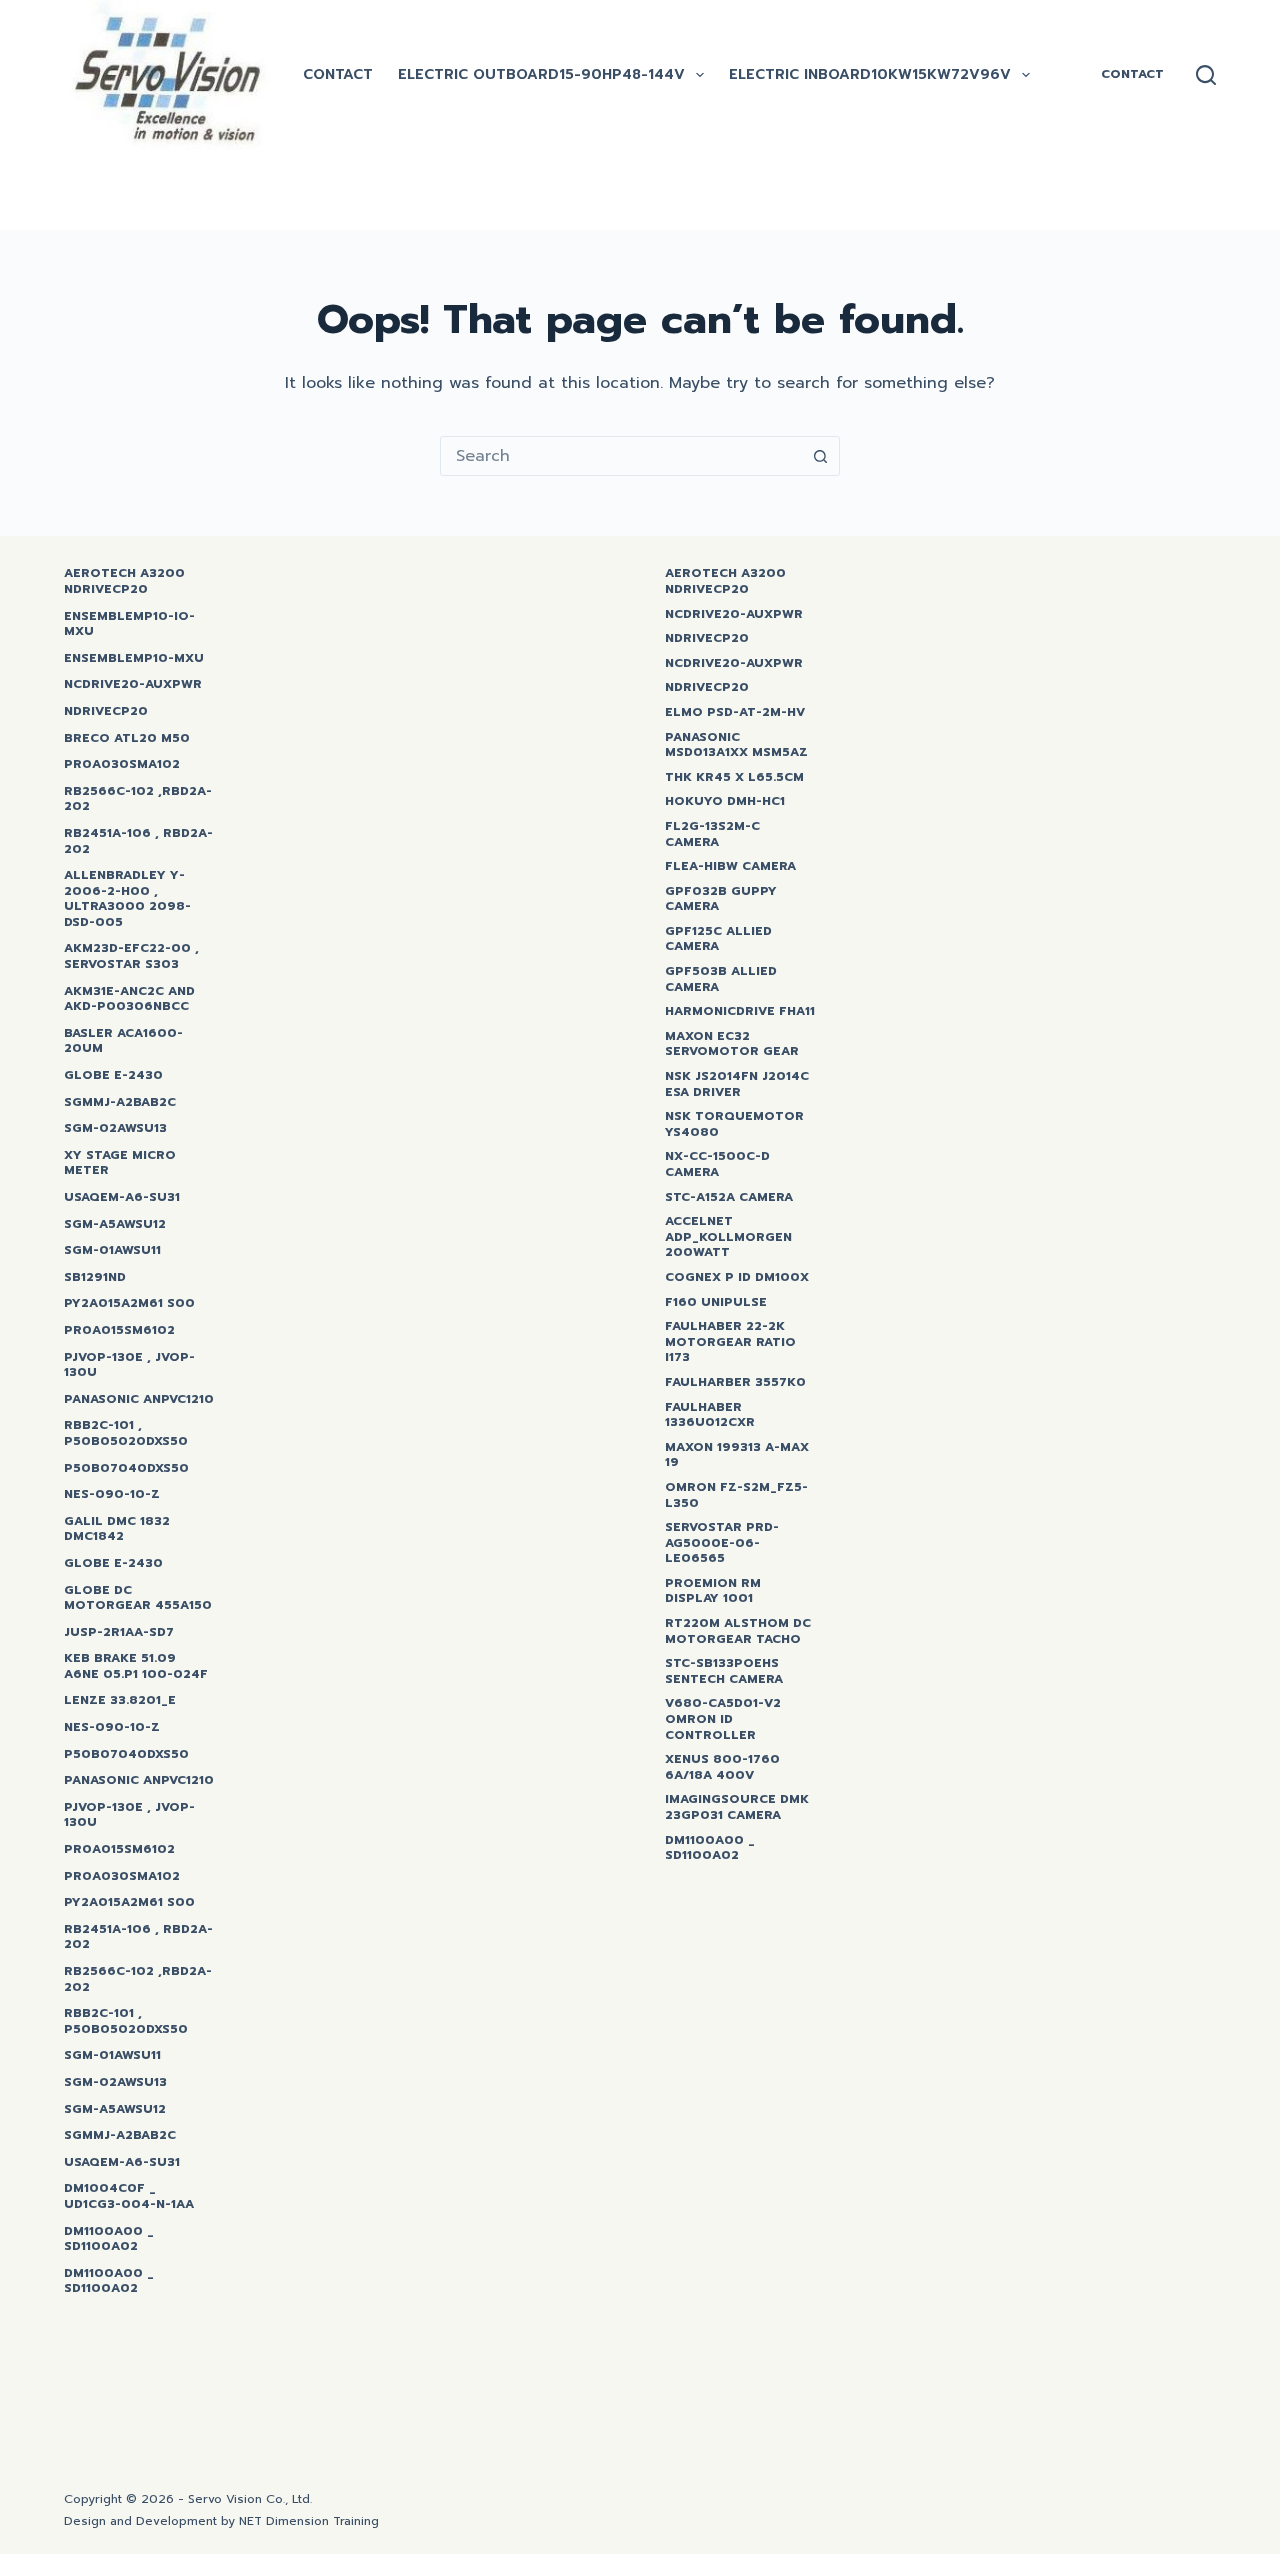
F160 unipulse (716, 1303)
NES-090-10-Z (112, 1495)
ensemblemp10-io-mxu (129, 624)
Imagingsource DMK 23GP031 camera (737, 1807)
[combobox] (621, 456)
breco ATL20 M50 (127, 739)
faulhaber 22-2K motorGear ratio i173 (730, 1342)
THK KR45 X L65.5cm (734, 778)
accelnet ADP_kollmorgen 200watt (728, 1237)
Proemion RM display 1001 (713, 1591)
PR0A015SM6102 (119, 1331)
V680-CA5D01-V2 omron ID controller (723, 1719)
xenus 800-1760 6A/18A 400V (722, 1767)
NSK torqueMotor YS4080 (734, 1124)
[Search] (1206, 75)
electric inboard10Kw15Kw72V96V (870, 74)
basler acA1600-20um (123, 1041)
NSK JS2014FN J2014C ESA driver (737, 1084)
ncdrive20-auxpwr (133, 685)
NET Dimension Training (309, 2521)
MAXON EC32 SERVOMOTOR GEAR (732, 1044)
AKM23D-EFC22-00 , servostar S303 (131, 956)
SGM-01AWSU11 (112, 1251)
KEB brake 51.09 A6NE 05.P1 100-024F (136, 1666)
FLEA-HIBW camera (730, 867)
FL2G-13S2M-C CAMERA (712, 834)
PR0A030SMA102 (122, 765)
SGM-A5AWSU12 (115, 1225)
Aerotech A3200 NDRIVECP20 (124, 581)
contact (338, 74)
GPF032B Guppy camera (721, 899)
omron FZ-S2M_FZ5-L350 (736, 1495)
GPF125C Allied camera (718, 939)
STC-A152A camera (729, 1198)
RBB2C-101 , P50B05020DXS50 (126, 1433)
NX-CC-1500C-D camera (717, 1164)
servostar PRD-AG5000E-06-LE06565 (722, 1543)
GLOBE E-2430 (113, 1076)
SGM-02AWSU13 (115, 1129)
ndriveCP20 (106, 712)
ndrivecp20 (707, 639)
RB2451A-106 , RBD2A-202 (138, 841)
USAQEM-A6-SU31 (122, 1198)
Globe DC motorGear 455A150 (138, 1598)
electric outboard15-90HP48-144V (541, 74)
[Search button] (820, 456)
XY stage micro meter (120, 1163)
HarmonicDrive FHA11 (740, 1012)
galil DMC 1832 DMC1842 (117, 1529)
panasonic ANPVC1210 (139, 1400)
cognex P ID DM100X (737, 1278)
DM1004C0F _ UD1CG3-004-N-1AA (129, 2196)
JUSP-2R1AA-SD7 (119, 1633)
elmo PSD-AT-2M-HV (735, 713)
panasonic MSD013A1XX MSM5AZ (736, 745)
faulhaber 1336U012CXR (710, 1415)
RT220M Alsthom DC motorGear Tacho (738, 1631)
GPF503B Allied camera (721, 979)
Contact (1132, 74)
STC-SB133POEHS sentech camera (724, 1671)
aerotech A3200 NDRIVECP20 (725, 581)
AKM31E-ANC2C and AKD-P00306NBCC (129, 999)
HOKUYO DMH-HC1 (725, 802)
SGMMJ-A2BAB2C (120, 1103)
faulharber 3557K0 (735, 1383)
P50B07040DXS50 (126, 1469)
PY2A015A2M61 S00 (129, 1304)
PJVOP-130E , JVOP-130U (129, 1365)
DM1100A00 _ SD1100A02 (109, 2239)
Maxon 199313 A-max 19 (737, 1455)
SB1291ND (95, 1278)
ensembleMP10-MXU (134, 659)
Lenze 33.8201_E (120, 1701)
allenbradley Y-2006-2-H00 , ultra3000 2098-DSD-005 (127, 899)
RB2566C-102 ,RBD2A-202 (138, 799)
